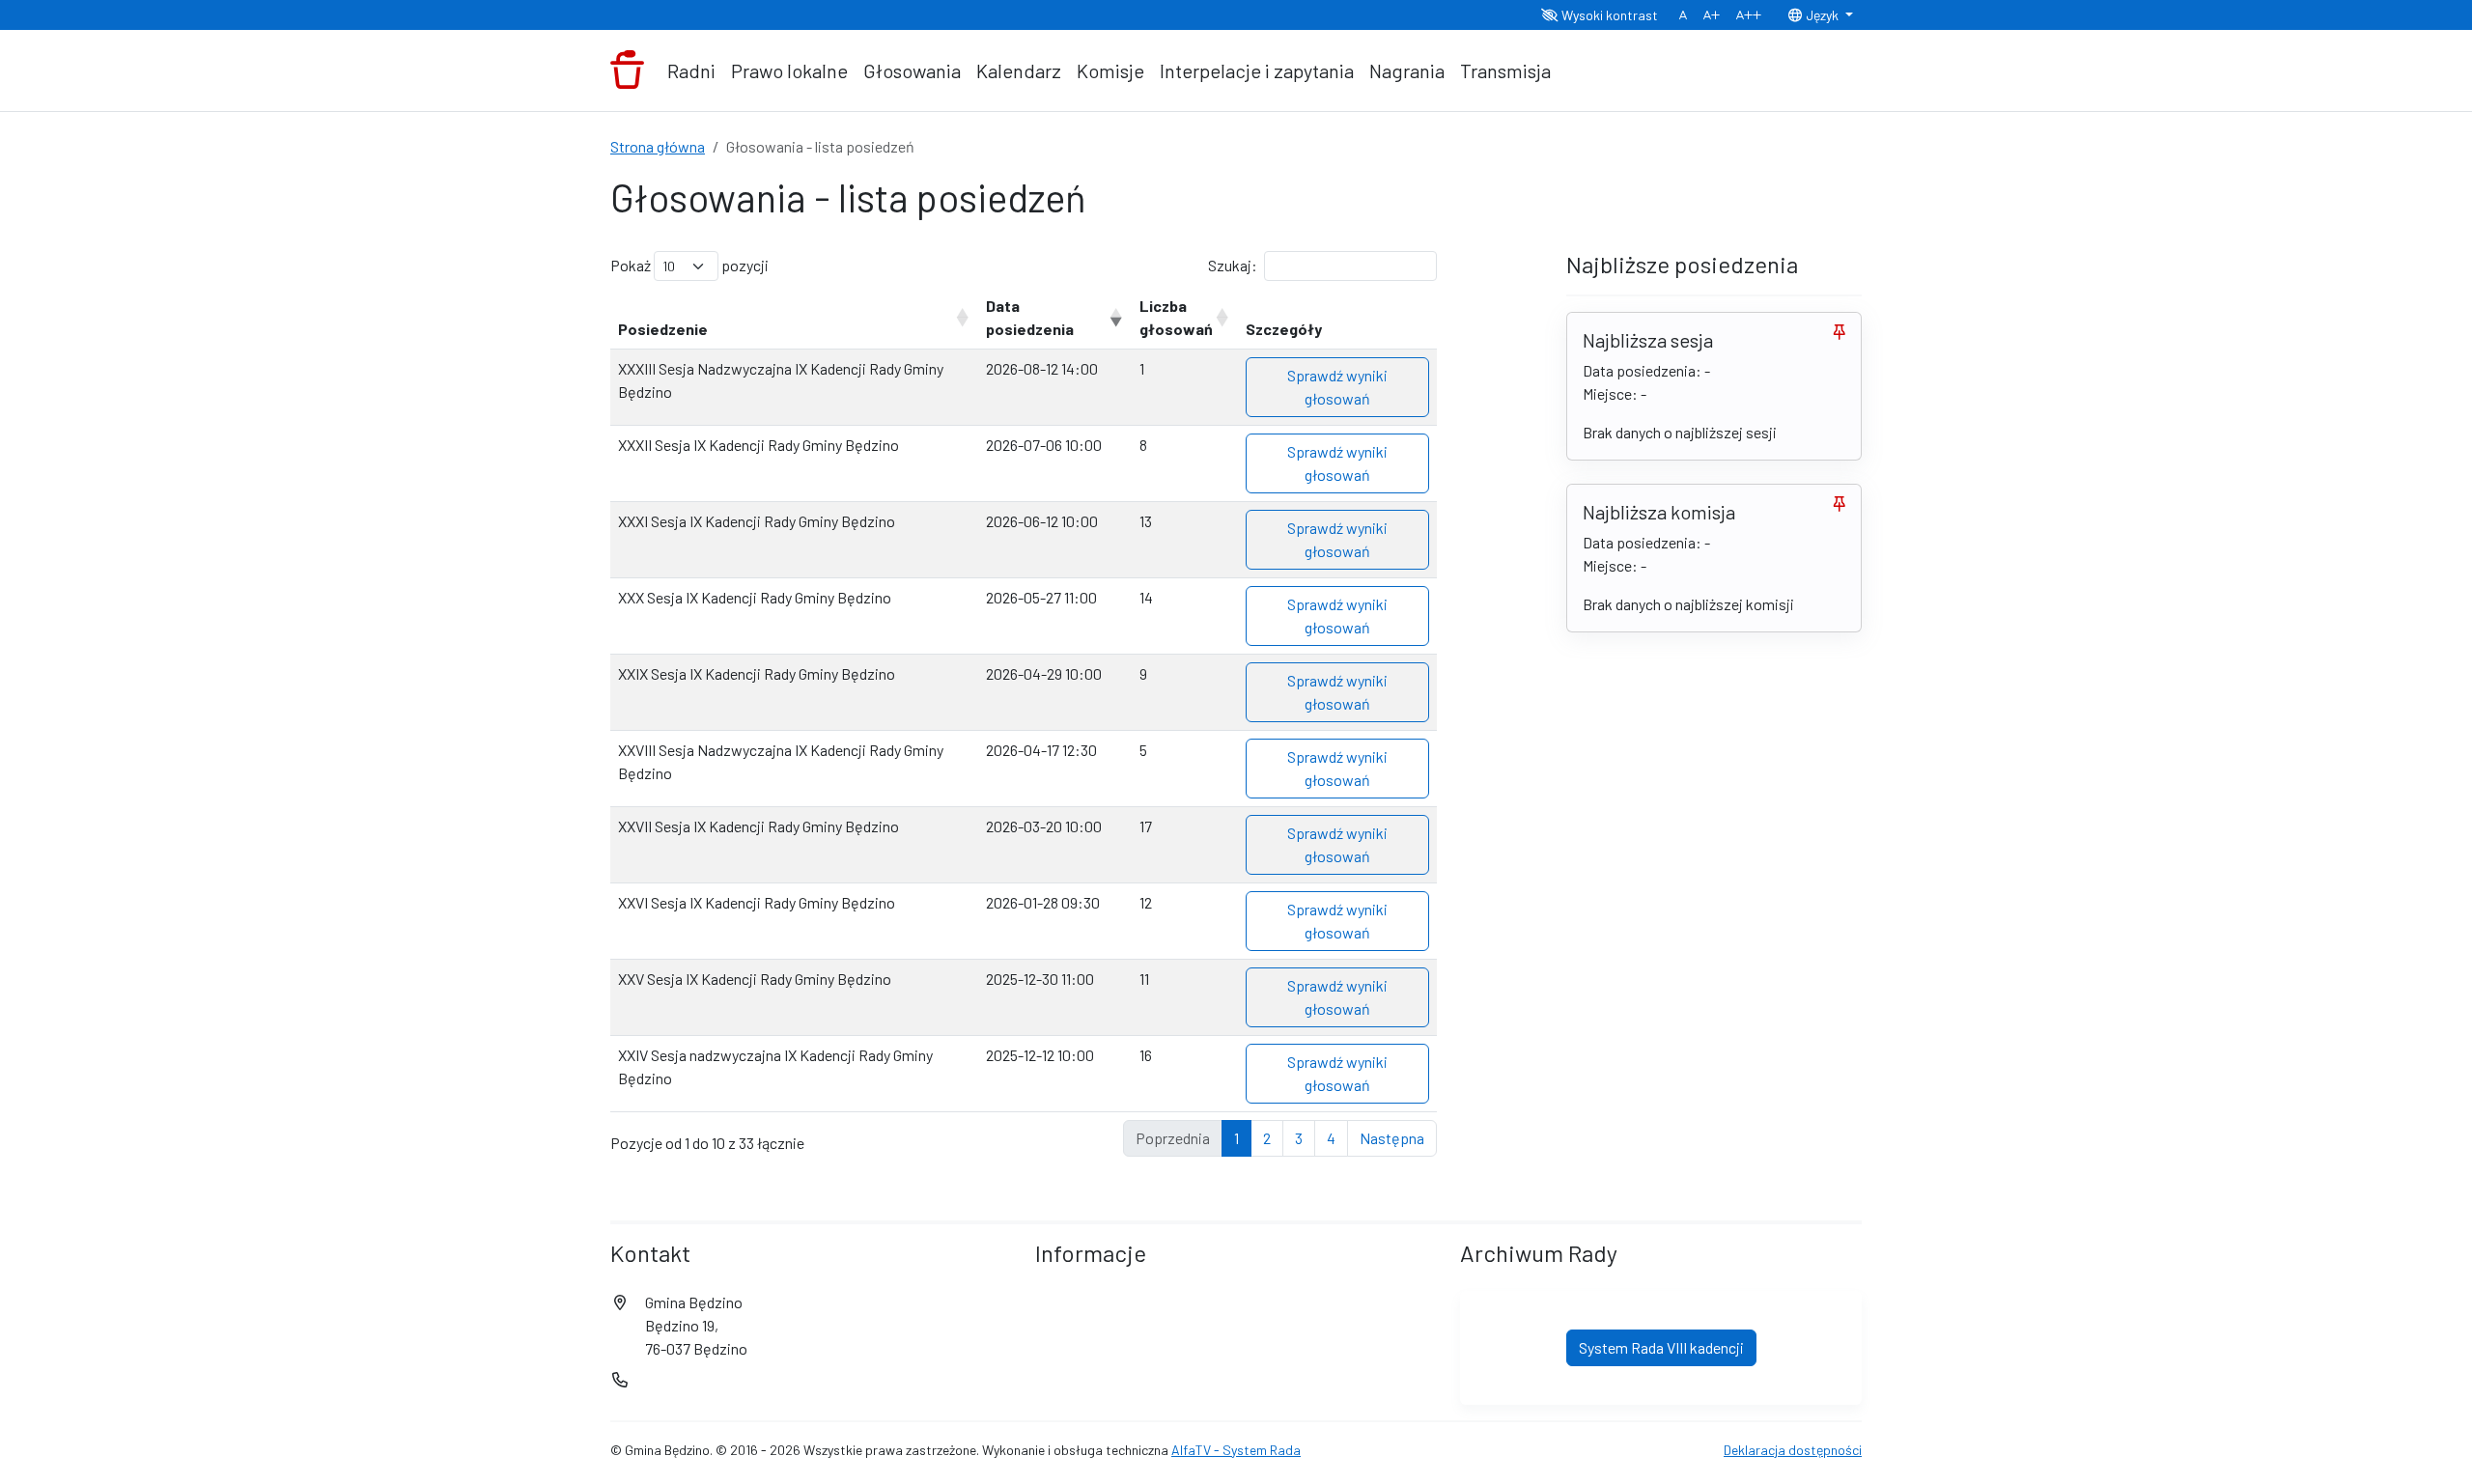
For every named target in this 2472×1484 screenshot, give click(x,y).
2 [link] (1267, 1138)
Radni (691, 70)
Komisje (1110, 70)
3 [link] (1299, 1138)
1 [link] (1236, 1138)
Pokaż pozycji (689, 265)
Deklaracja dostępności (1793, 1450)
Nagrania (1407, 70)
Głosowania (912, 70)
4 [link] (1331, 1138)
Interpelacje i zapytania (1257, 70)
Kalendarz (1019, 70)
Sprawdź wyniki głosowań (1337, 387)
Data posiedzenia (1030, 317)
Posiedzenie (663, 329)
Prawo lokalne (789, 70)
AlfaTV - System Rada (1236, 1450)
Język (1822, 15)
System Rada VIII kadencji (1661, 1347)
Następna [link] (1392, 1138)
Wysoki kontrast (1608, 15)
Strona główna (658, 146)
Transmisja (1505, 70)
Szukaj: (1233, 265)
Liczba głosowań (1176, 317)
